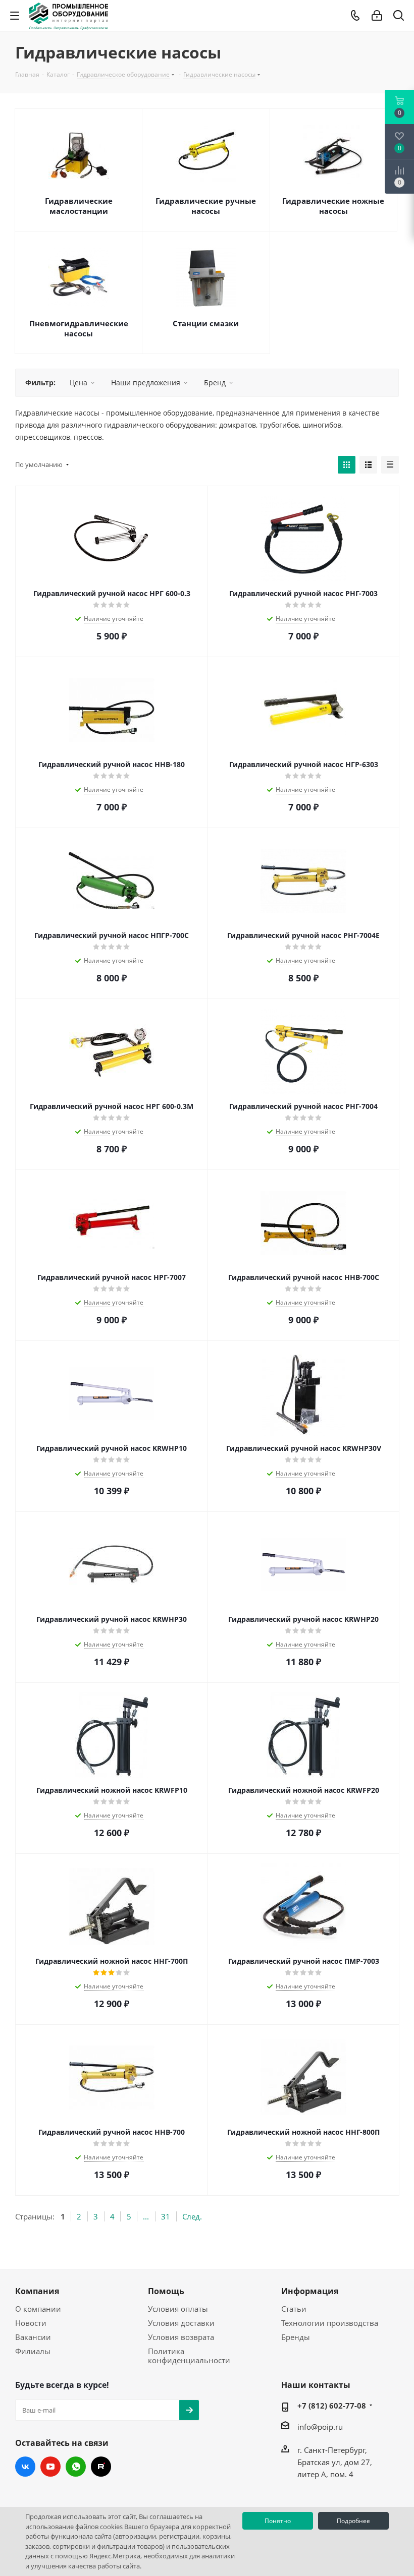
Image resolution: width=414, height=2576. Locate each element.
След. (192, 2216)
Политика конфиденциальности (189, 2356)
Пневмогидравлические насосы (79, 328)
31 (166, 2216)
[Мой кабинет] (377, 16)
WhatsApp (76, 2467)
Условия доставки (181, 2323)
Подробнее (353, 2521)
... (146, 2216)
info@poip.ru (320, 2427)
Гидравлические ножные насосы (333, 206)
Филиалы (33, 2351)
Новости (31, 2323)
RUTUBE (101, 2467)
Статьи (294, 2309)
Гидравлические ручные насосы (206, 206)
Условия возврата (181, 2337)
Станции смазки (206, 323)
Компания (37, 2291)
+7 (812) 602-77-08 (332, 2406)
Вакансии (33, 2337)
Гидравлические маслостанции (79, 206)
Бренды (296, 2337)
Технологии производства (330, 2323)
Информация (310, 2291)
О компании (38, 2309)
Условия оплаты (178, 2309)
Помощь (166, 2291)
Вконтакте (25, 2467)
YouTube (50, 2467)
